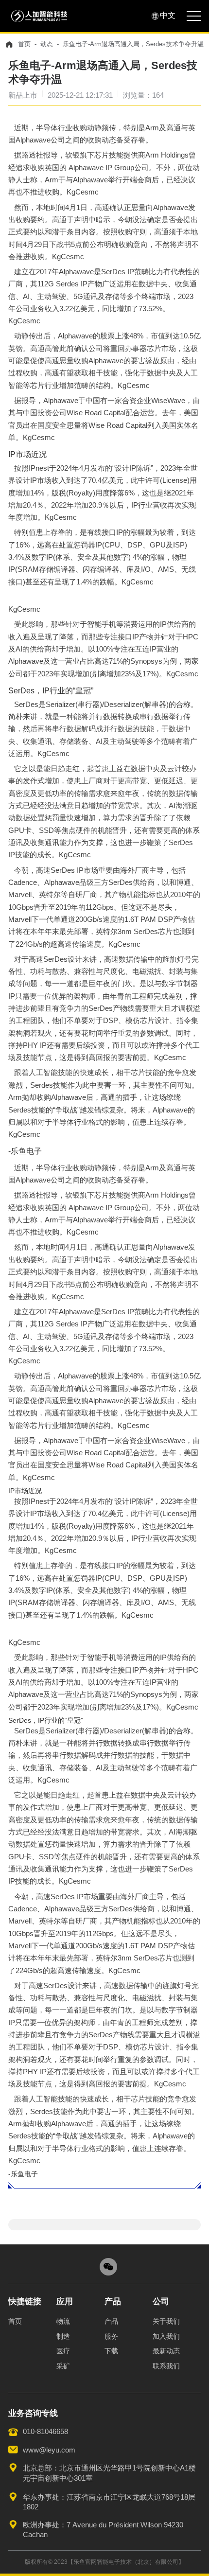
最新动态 (166, 2351)
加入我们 (166, 2336)
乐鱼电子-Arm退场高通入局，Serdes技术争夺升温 (133, 44)
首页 (24, 44)
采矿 (63, 2366)
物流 (63, 2321)
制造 (63, 2336)
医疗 (63, 2351)
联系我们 (166, 2366)
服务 (111, 2336)
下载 (111, 2351)
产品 (111, 2321)
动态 (47, 44)
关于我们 (166, 2321)
